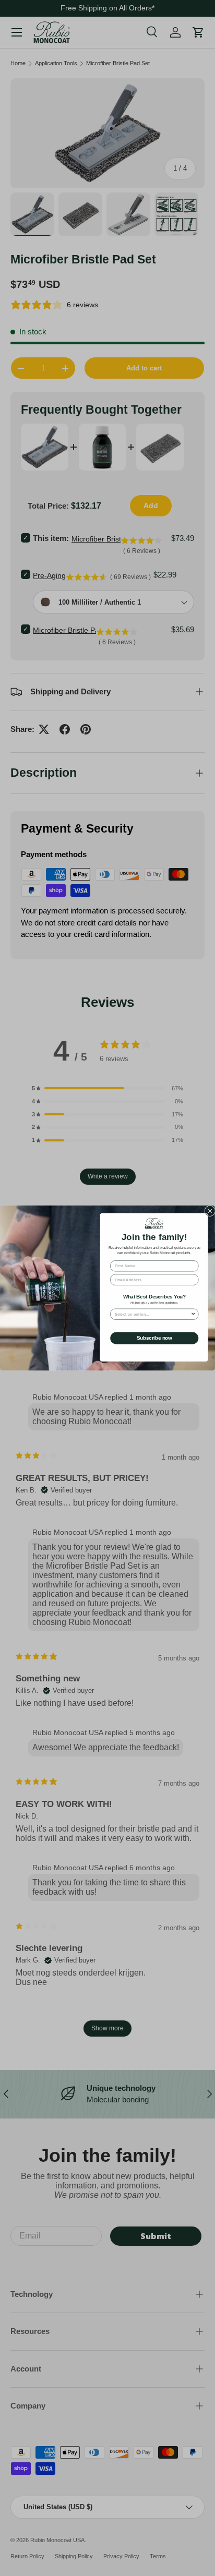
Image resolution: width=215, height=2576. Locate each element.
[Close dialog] (210, 1211)
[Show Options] (193, 1314)
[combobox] (153, 1314)
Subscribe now (154, 1338)
